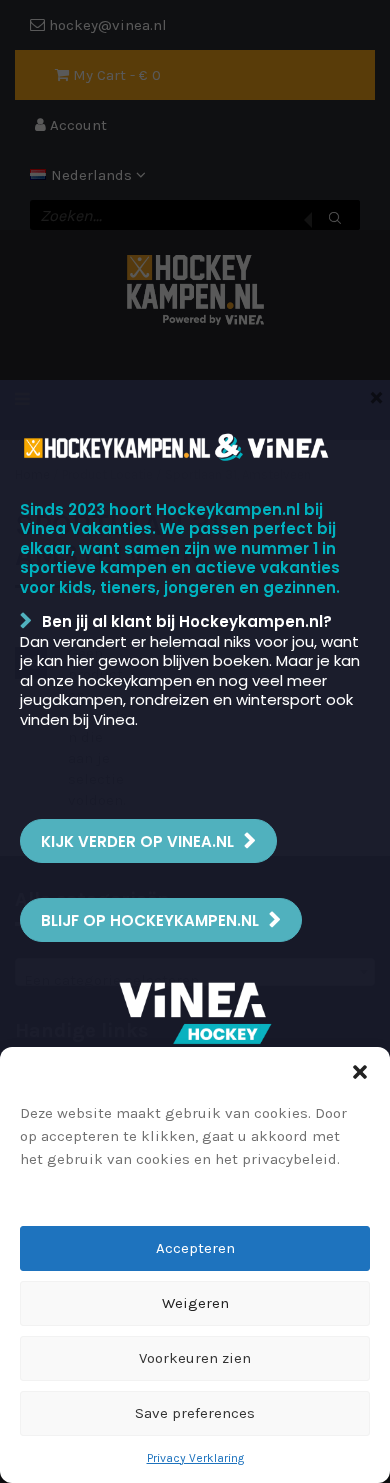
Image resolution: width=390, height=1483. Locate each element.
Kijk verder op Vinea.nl (137, 841)
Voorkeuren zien (195, 1358)
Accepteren (195, 1248)
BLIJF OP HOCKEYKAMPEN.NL (150, 920)
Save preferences (195, 1413)
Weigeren (195, 1303)
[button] (360, 1072)
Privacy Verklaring (195, 1458)
